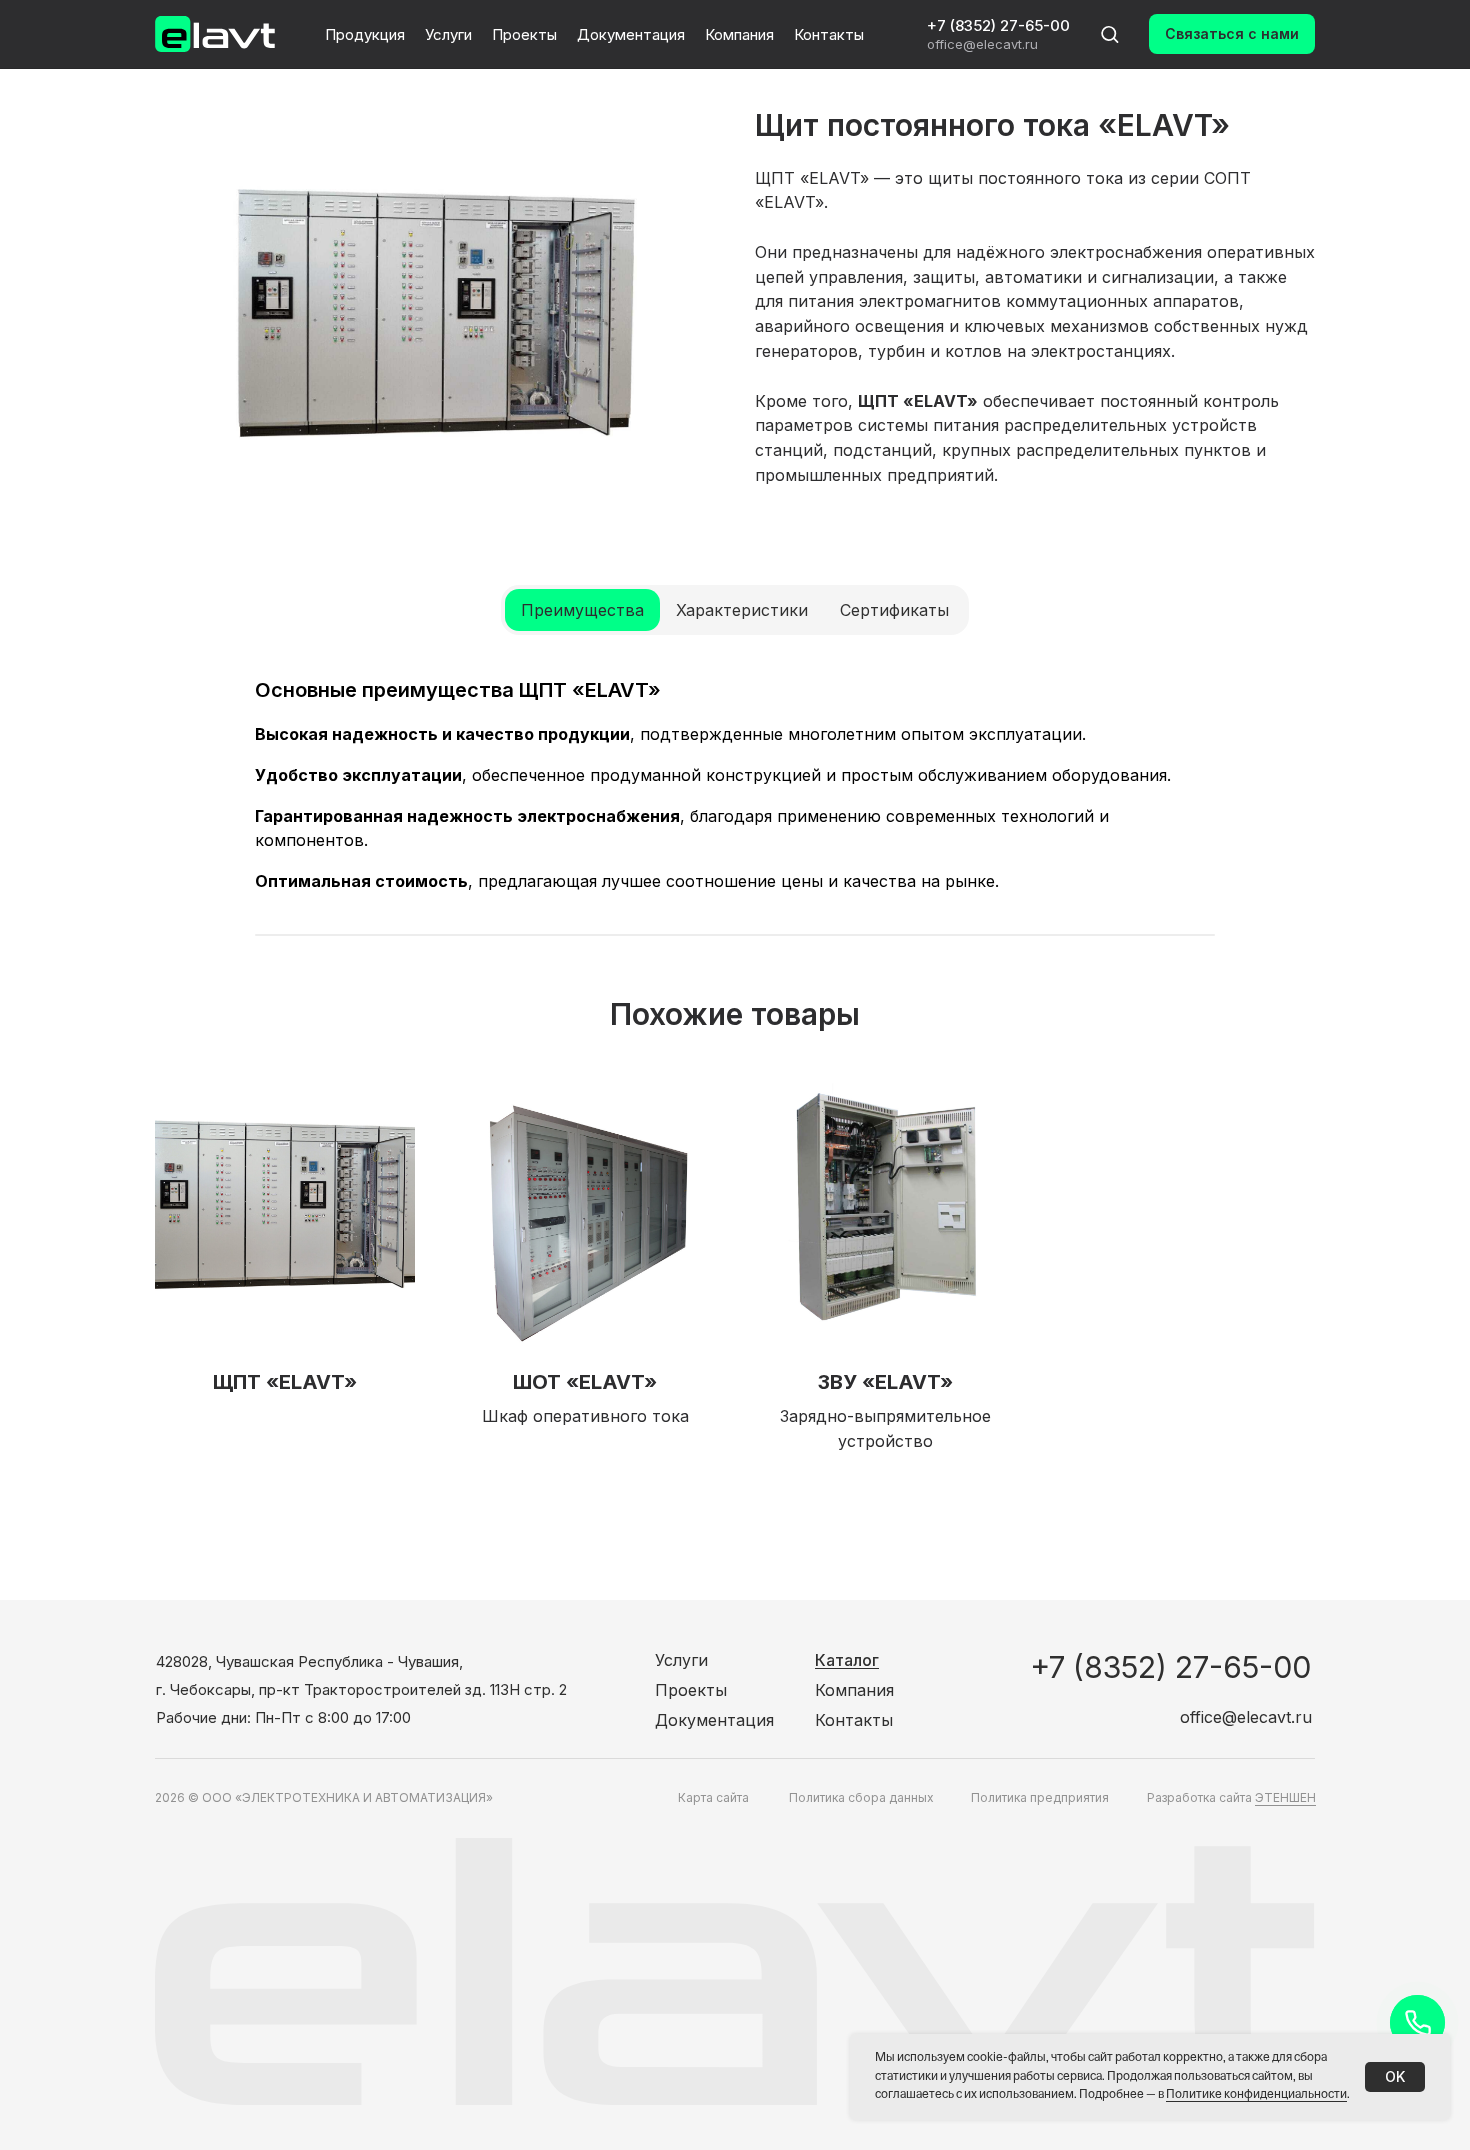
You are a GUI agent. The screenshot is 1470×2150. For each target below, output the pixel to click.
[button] (1109, 33)
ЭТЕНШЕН (1285, 1797)
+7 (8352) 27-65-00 (998, 25)
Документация (631, 34)
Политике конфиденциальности (1256, 2095)
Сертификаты (894, 610)
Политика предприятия (1040, 1797)
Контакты (829, 34)
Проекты (524, 34)
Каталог (847, 1660)
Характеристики (742, 610)
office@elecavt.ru (982, 44)
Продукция (365, 34)
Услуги (448, 34)
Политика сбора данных (861, 1797)
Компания (739, 34)
